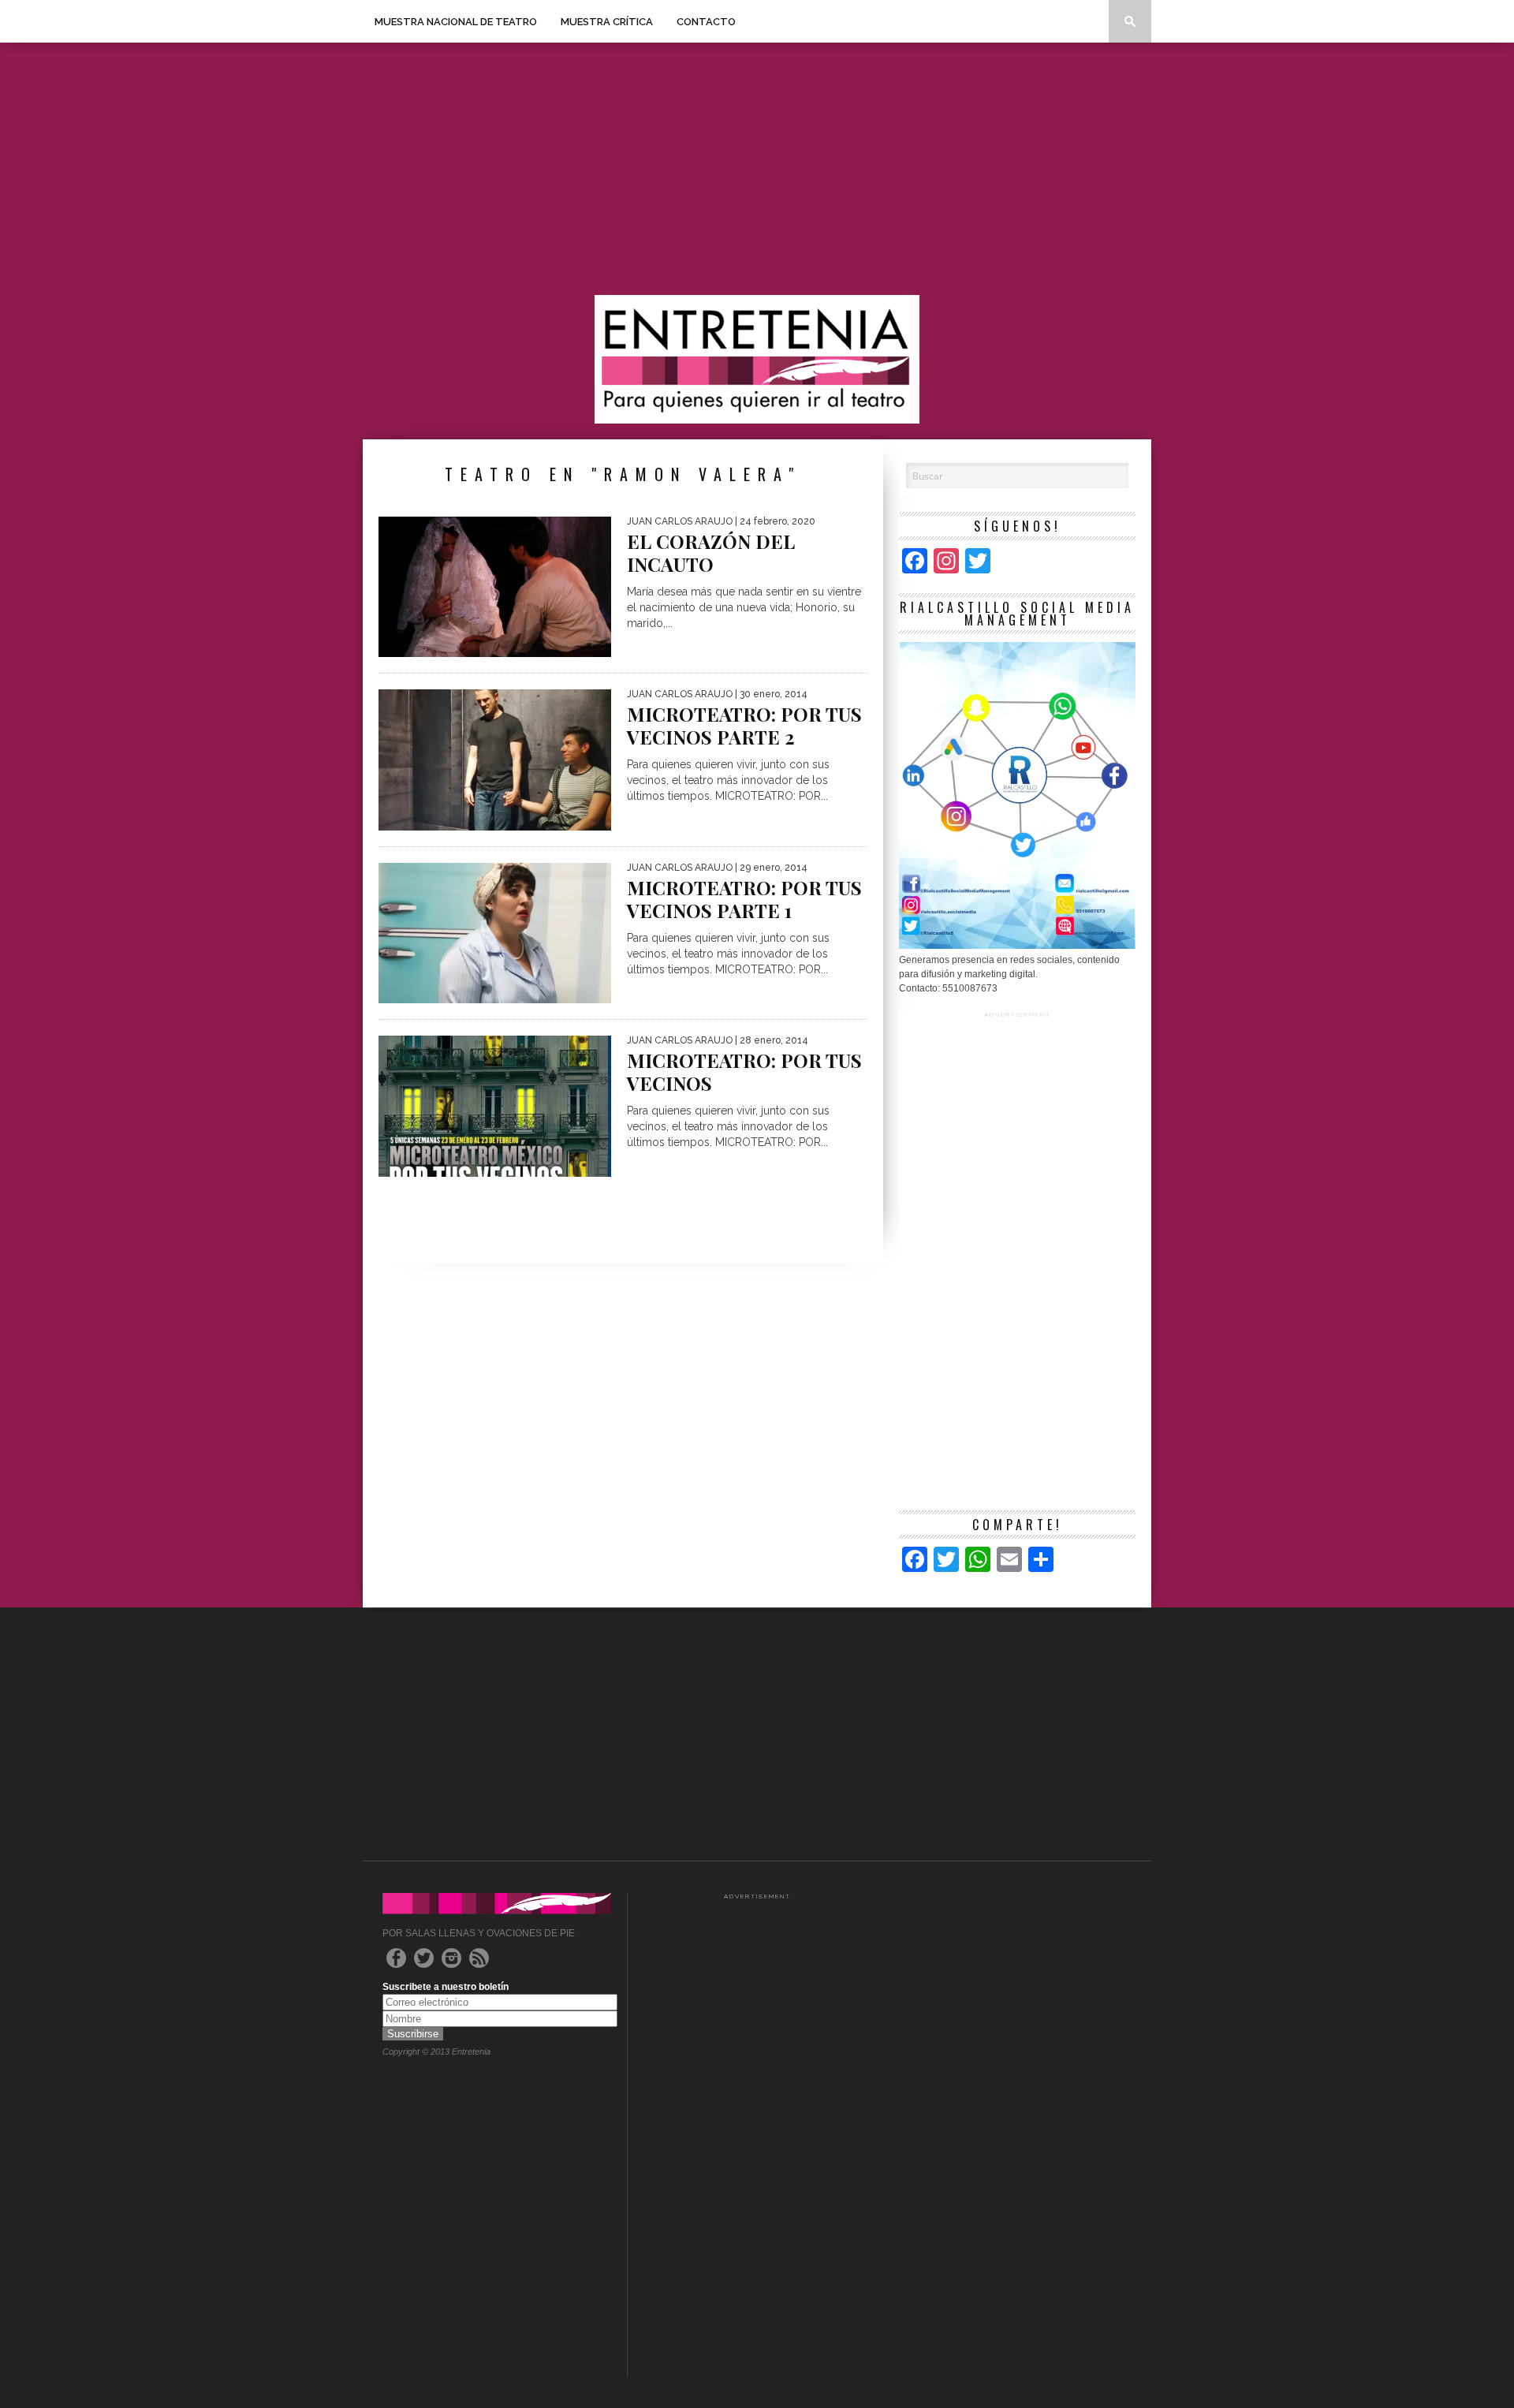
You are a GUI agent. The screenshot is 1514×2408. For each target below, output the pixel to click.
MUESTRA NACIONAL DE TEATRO (456, 22)
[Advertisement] (757, 169)
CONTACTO (706, 22)
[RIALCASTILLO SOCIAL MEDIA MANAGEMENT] (1017, 946)
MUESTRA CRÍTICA (607, 22)
